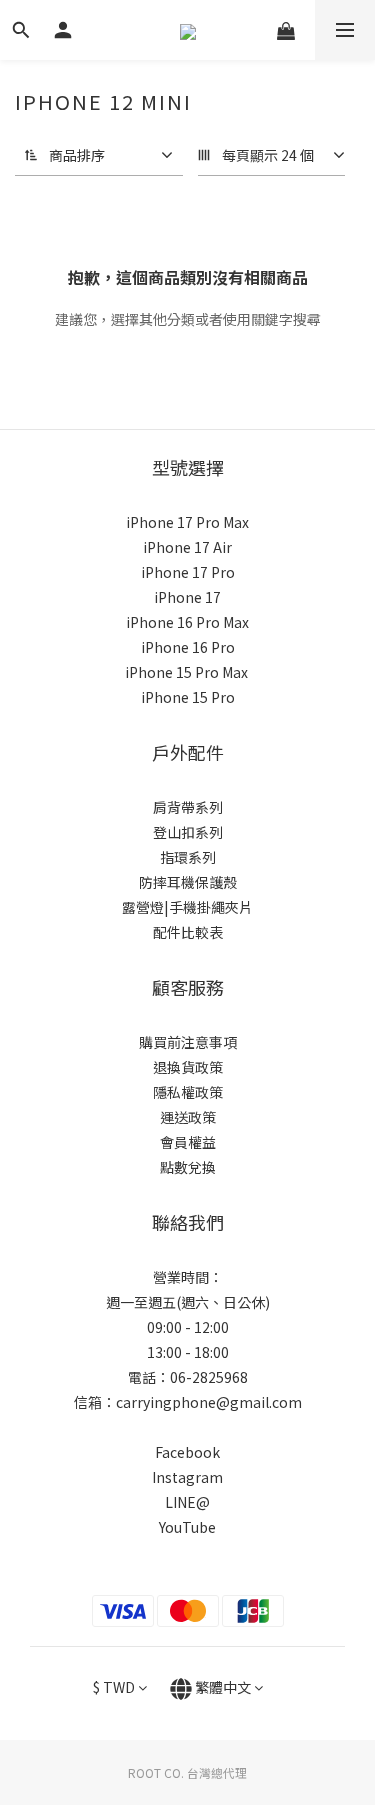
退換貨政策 (188, 1067)
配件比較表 (188, 932)
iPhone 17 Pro (188, 572)
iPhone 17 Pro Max (187, 522)
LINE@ (187, 1502)
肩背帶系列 (188, 807)
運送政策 (188, 1117)
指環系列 (188, 857)
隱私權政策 (188, 1092)
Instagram (187, 1477)
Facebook (187, 1452)
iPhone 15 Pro (188, 697)
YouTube (187, 1527)
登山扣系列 (188, 832)
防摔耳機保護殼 (188, 882)
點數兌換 (188, 1167)
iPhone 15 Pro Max (186, 672)
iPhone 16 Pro (188, 647)
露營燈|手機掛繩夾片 (187, 907)
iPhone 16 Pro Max (187, 622)
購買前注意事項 (188, 1042)
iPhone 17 (187, 597)
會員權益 (188, 1142)
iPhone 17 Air (187, 547)
